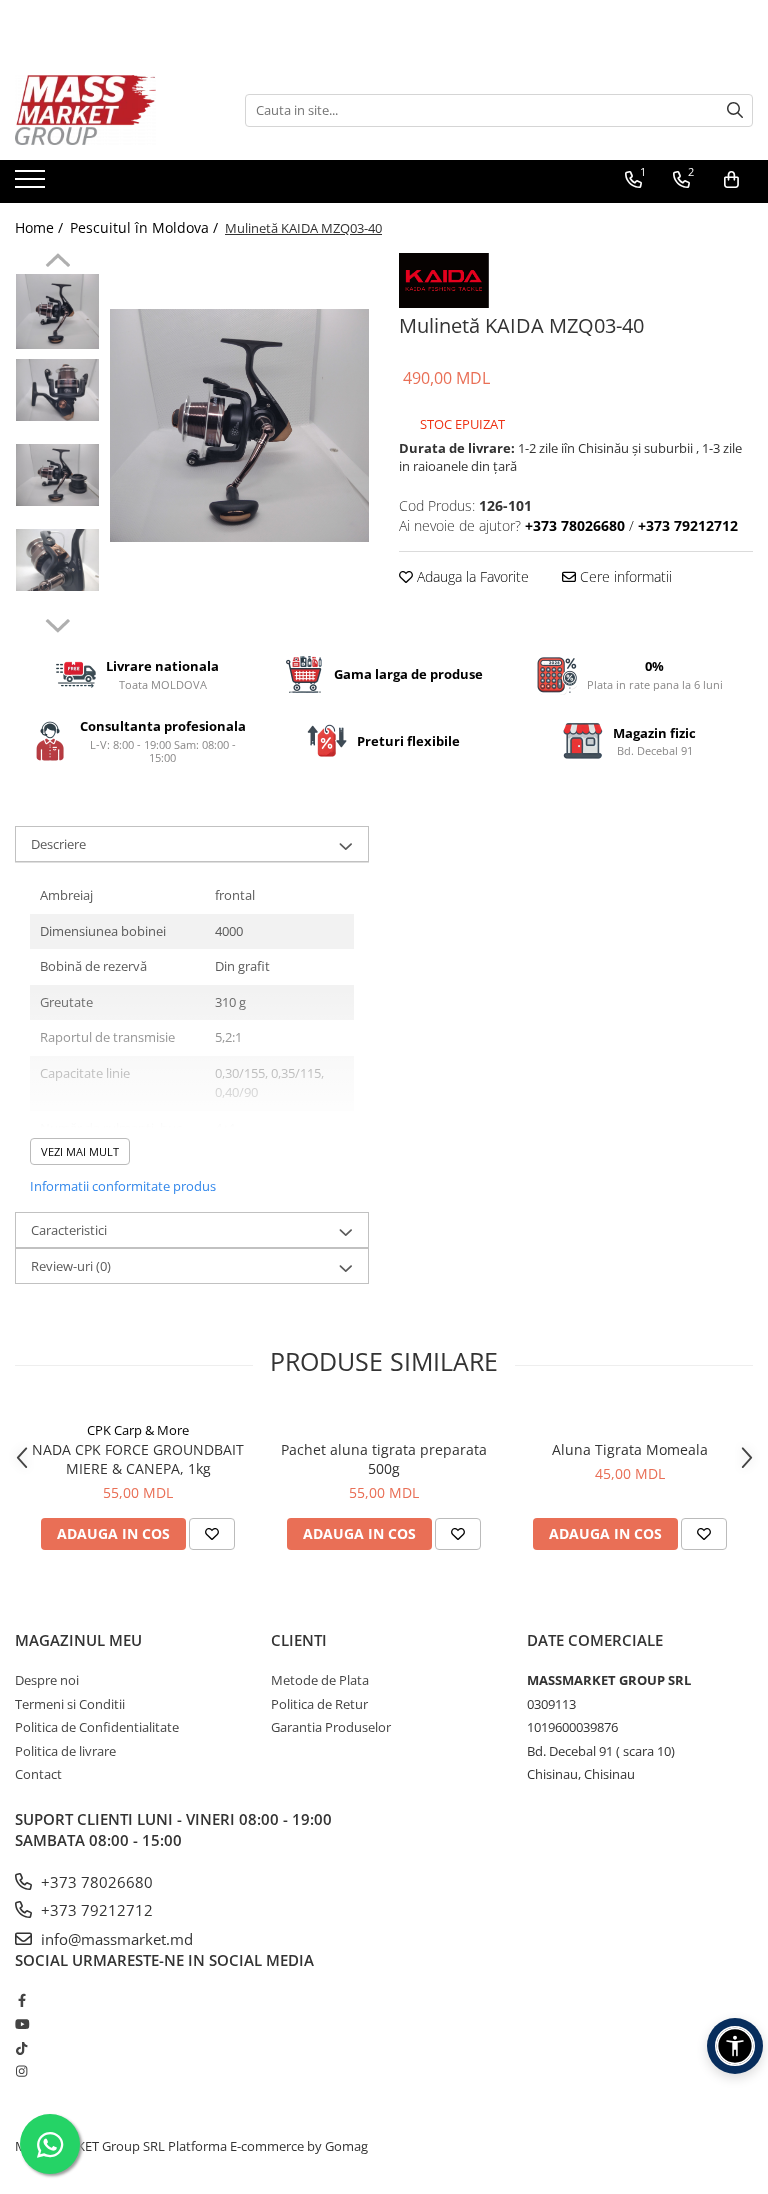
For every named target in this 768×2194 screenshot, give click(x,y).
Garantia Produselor (331, 1727)
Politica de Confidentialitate (97, 1727)
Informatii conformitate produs (123, 1186)
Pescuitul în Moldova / (146, 227)
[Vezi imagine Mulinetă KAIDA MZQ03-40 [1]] (57, 390)
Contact (38, 1774)
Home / (41, 227)
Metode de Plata (320, 1680)
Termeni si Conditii (70, 1704)
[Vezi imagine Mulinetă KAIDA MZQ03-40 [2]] (57, 475)
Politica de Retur (319, 1704)
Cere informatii (624, 576)
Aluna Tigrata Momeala (630, 1449)
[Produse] (32, 185)
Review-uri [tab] (71, 1266)
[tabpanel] (239, 425)
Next (57, 623)
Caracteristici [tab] (69, 1230)
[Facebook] (21, 2000)
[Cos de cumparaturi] (731, 180)
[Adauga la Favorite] (212, 1534)
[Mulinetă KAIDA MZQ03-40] (239, 425)
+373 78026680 (95, 1882)
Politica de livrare (65, 1751)
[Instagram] (21, 2071)
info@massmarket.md (115, 1939)
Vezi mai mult (80, 1151)
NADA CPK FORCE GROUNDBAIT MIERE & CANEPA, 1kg (138, 1459)
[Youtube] (21, 2024)
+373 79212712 (95, 1910)
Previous (57, 263)
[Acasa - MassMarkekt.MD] (115, 110)
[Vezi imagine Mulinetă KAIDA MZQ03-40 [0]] (57, 311)
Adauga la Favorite (471, 576)
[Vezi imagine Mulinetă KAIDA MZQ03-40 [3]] (57, 560)
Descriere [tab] (58, 844)
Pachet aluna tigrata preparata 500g (384, 1459)
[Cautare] (735, 110)
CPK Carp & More (138, 1430)
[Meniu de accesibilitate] (735, 2046)
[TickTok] (21, 2048)
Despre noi (47, 1680)
